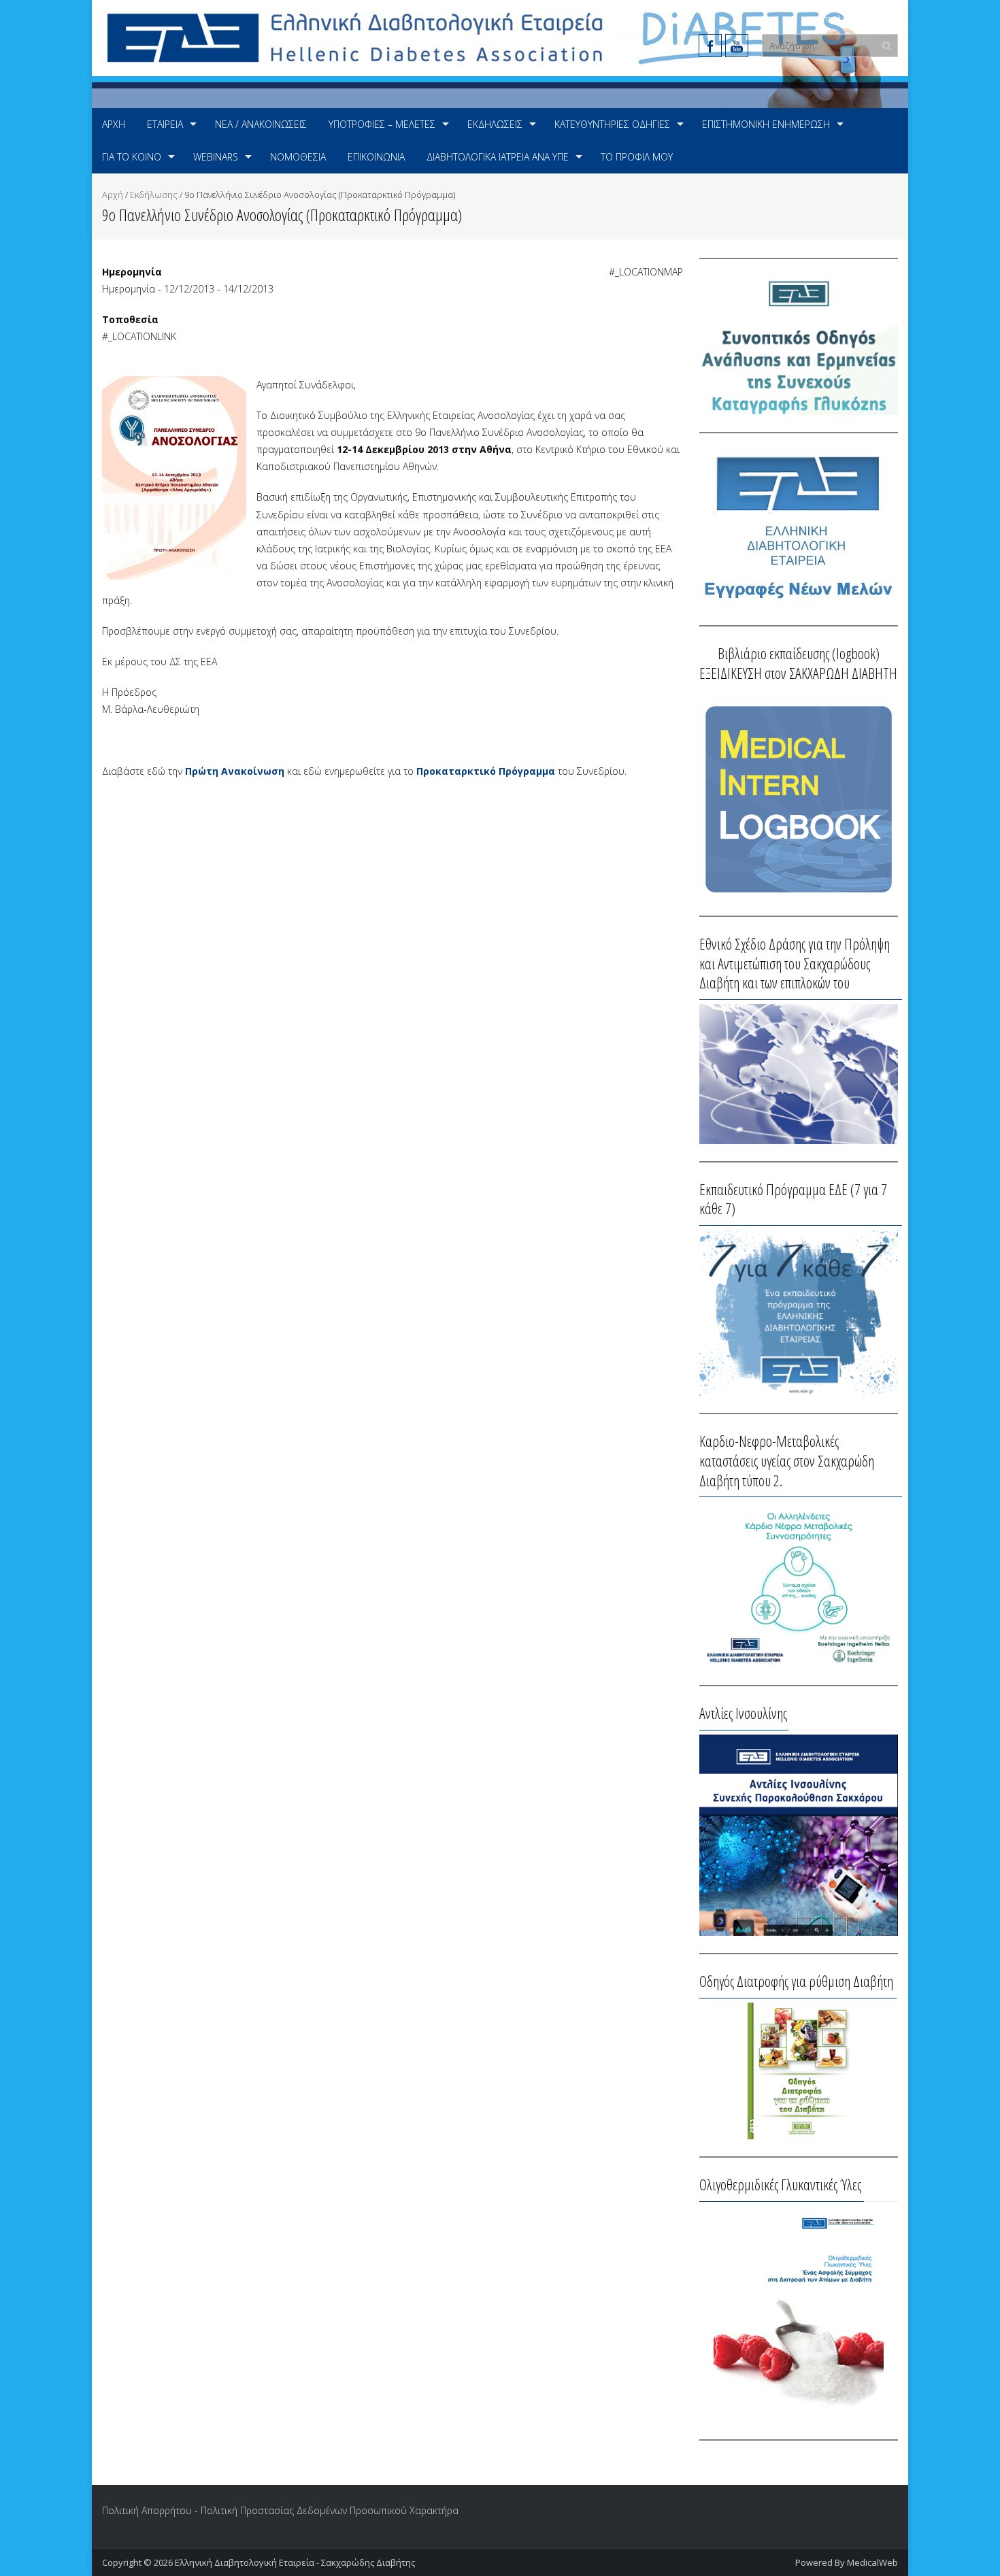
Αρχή (114, 124)
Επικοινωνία (376, 157)
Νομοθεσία (298, 157)
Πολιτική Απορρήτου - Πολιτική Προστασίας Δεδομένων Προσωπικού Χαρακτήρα (280, 2510)
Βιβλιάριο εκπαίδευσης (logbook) (799, 653)
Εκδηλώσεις (495, 124)
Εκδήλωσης (154, 195)
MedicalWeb (872, 2562)
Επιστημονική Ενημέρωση (766, 124)
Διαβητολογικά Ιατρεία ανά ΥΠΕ (498, 157)
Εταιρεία (165, 124)
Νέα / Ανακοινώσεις (261, 124)
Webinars (216, 157)
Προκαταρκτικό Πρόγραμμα (486, 771)
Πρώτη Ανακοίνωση (235, 771)
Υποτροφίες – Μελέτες (382, 124)
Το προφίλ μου (637, 157)
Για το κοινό (132, 157)
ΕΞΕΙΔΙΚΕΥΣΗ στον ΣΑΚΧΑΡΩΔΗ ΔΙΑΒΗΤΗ (798, 673)
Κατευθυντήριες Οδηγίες (612, 124)
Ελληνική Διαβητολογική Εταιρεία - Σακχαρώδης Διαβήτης (295, 2562)
